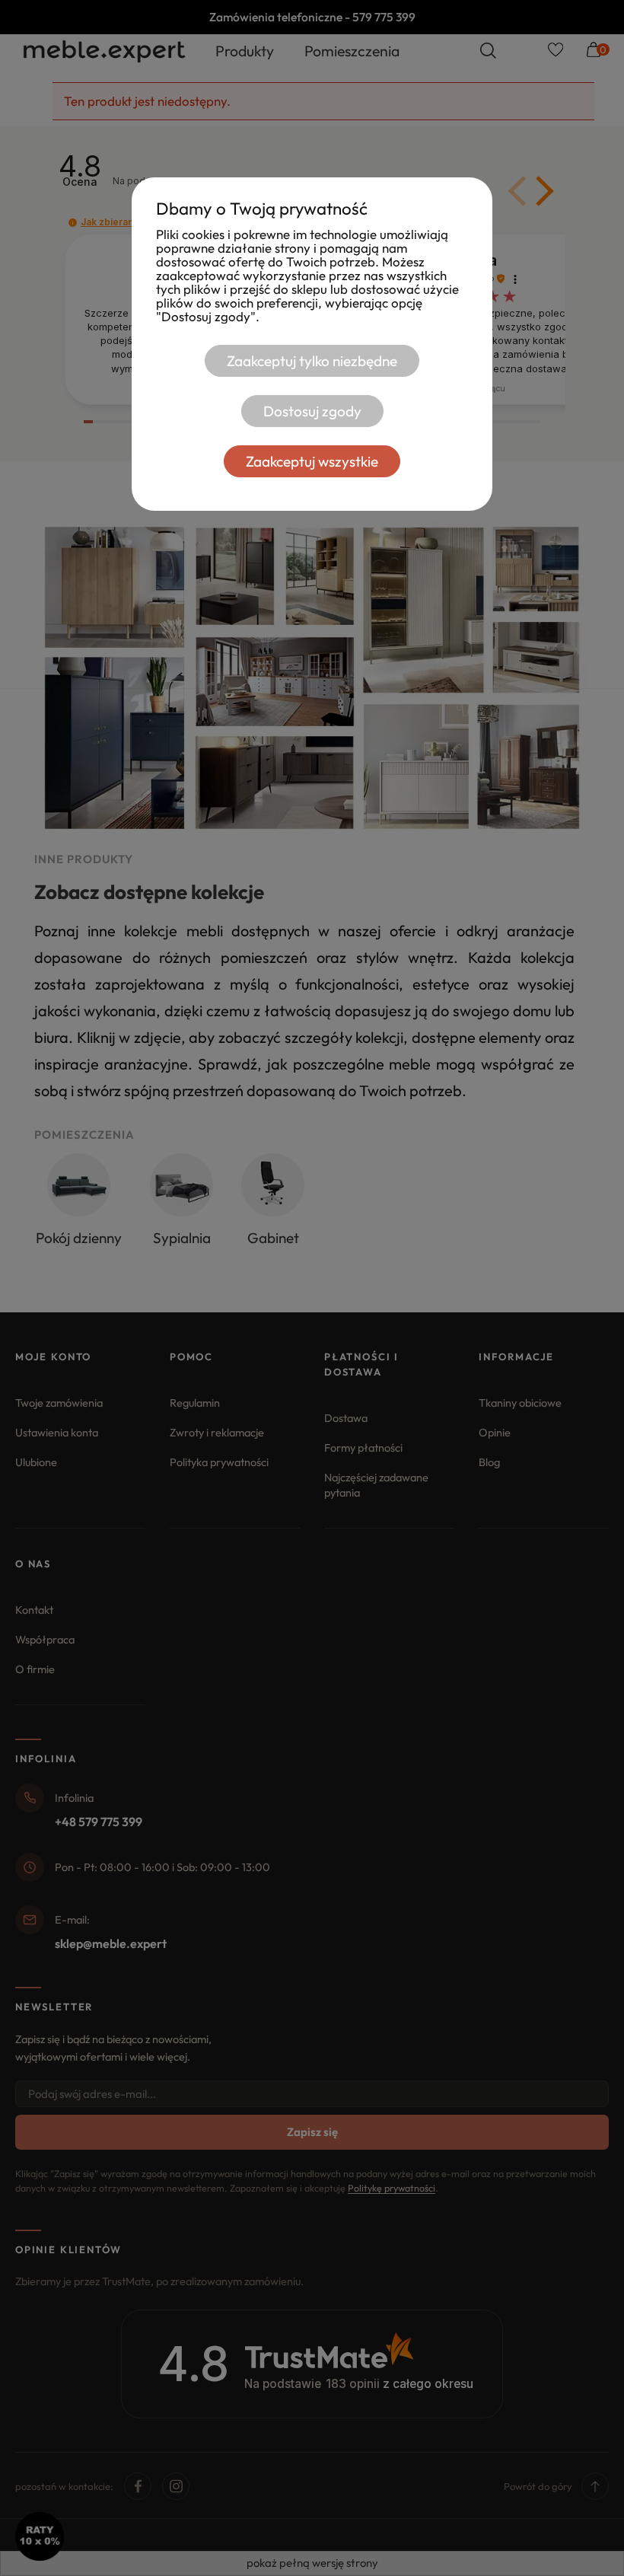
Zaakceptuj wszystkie (312, 461)
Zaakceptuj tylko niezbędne (312, 361)
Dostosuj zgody (312, 411)
